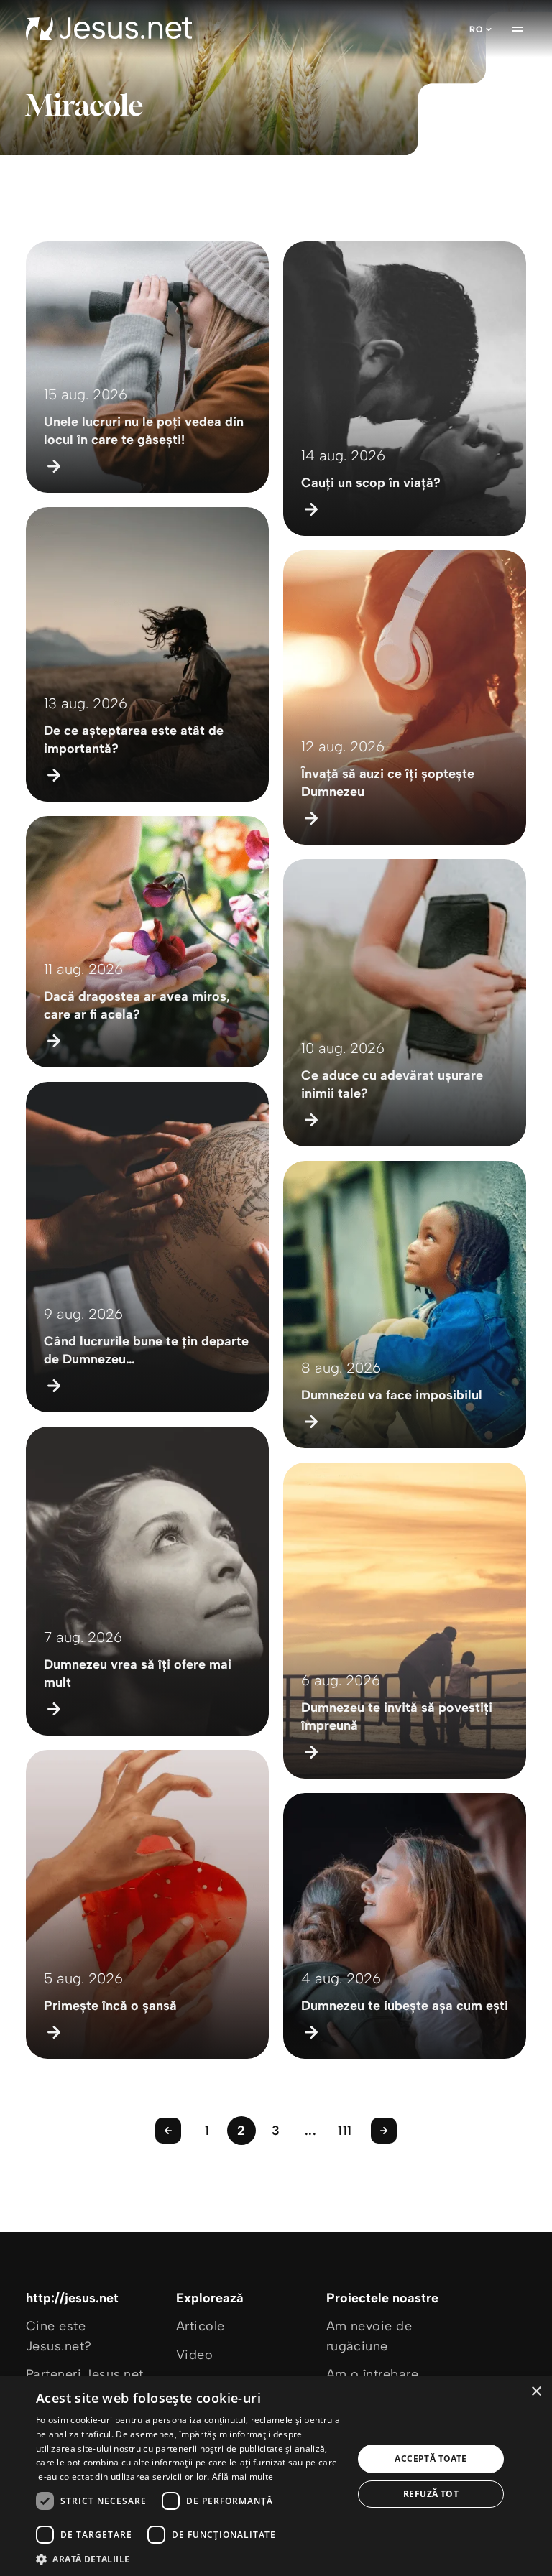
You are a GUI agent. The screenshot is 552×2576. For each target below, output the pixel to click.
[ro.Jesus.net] (109, 29)
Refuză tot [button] (431, 2494)
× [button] (536, 2392)
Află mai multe (243, 2477)
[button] (190, 2558)
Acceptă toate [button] (431, 2459)
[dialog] (276, 2476)
